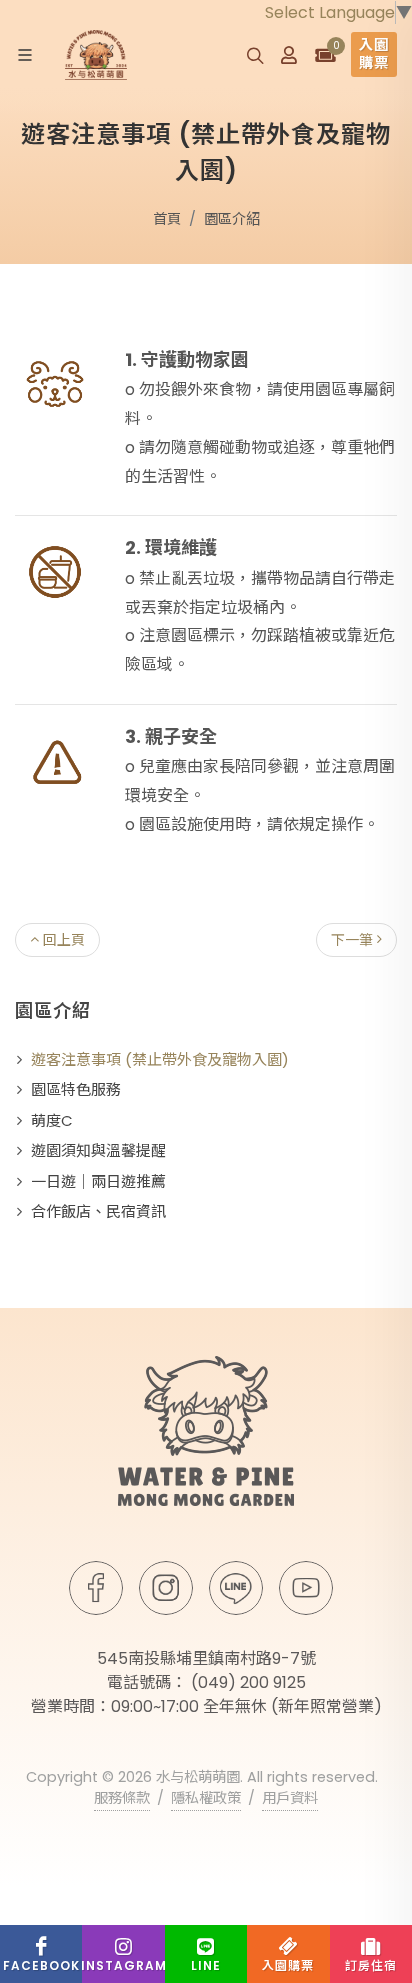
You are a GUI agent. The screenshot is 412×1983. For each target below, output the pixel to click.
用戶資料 (290, 1798)
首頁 (167, 219)
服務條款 (122, 1798)
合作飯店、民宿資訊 (98, 1211)
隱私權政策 (206, 1798)
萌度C (52, 1120)
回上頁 (62, 940)
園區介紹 (232, 219)
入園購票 (374, 53)
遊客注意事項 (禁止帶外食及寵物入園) (160, 1059)
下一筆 (354, 940)
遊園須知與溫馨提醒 (98, 1150)
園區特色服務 (76, 1089)
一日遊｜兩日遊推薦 (98, 1181)
